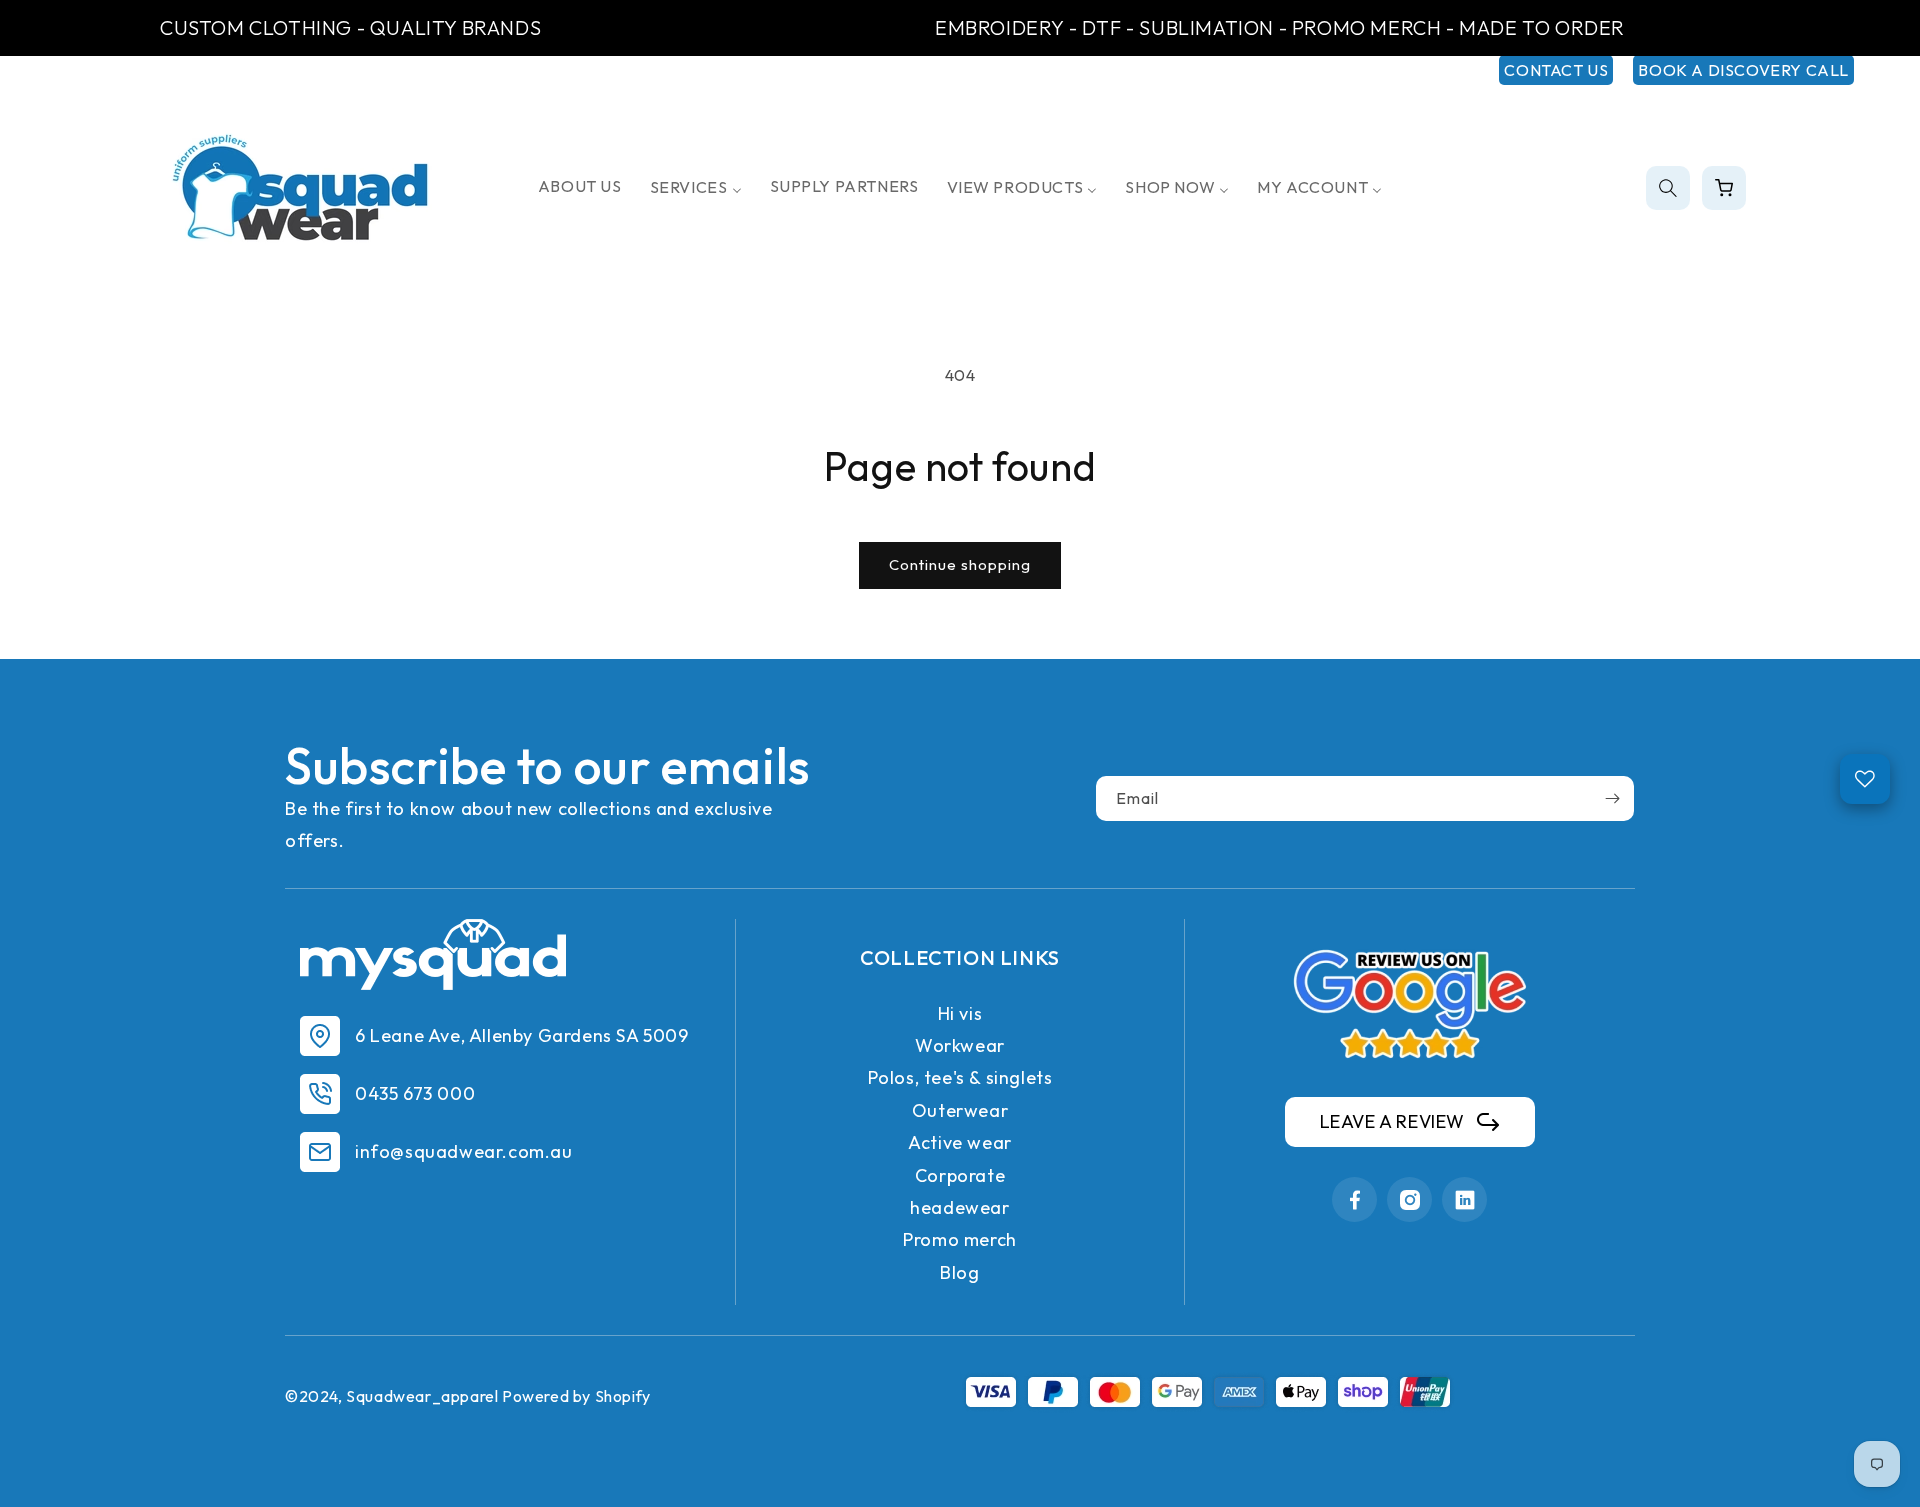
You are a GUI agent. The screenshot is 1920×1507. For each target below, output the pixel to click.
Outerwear (960, 1110)
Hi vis (960, 1013)
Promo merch (960, 1239)
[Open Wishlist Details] (1865, 779)
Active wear (960, 1142)
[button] (1668, 188)
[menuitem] (580, 186)
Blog (959, 1272)
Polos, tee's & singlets (960, 1077)
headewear (959, 1207)
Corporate (960, 1175)
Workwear (960, 1045)
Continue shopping (960, 564)
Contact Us (1556, 70)
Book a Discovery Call (1743, 70)
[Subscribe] (1612, 798)
